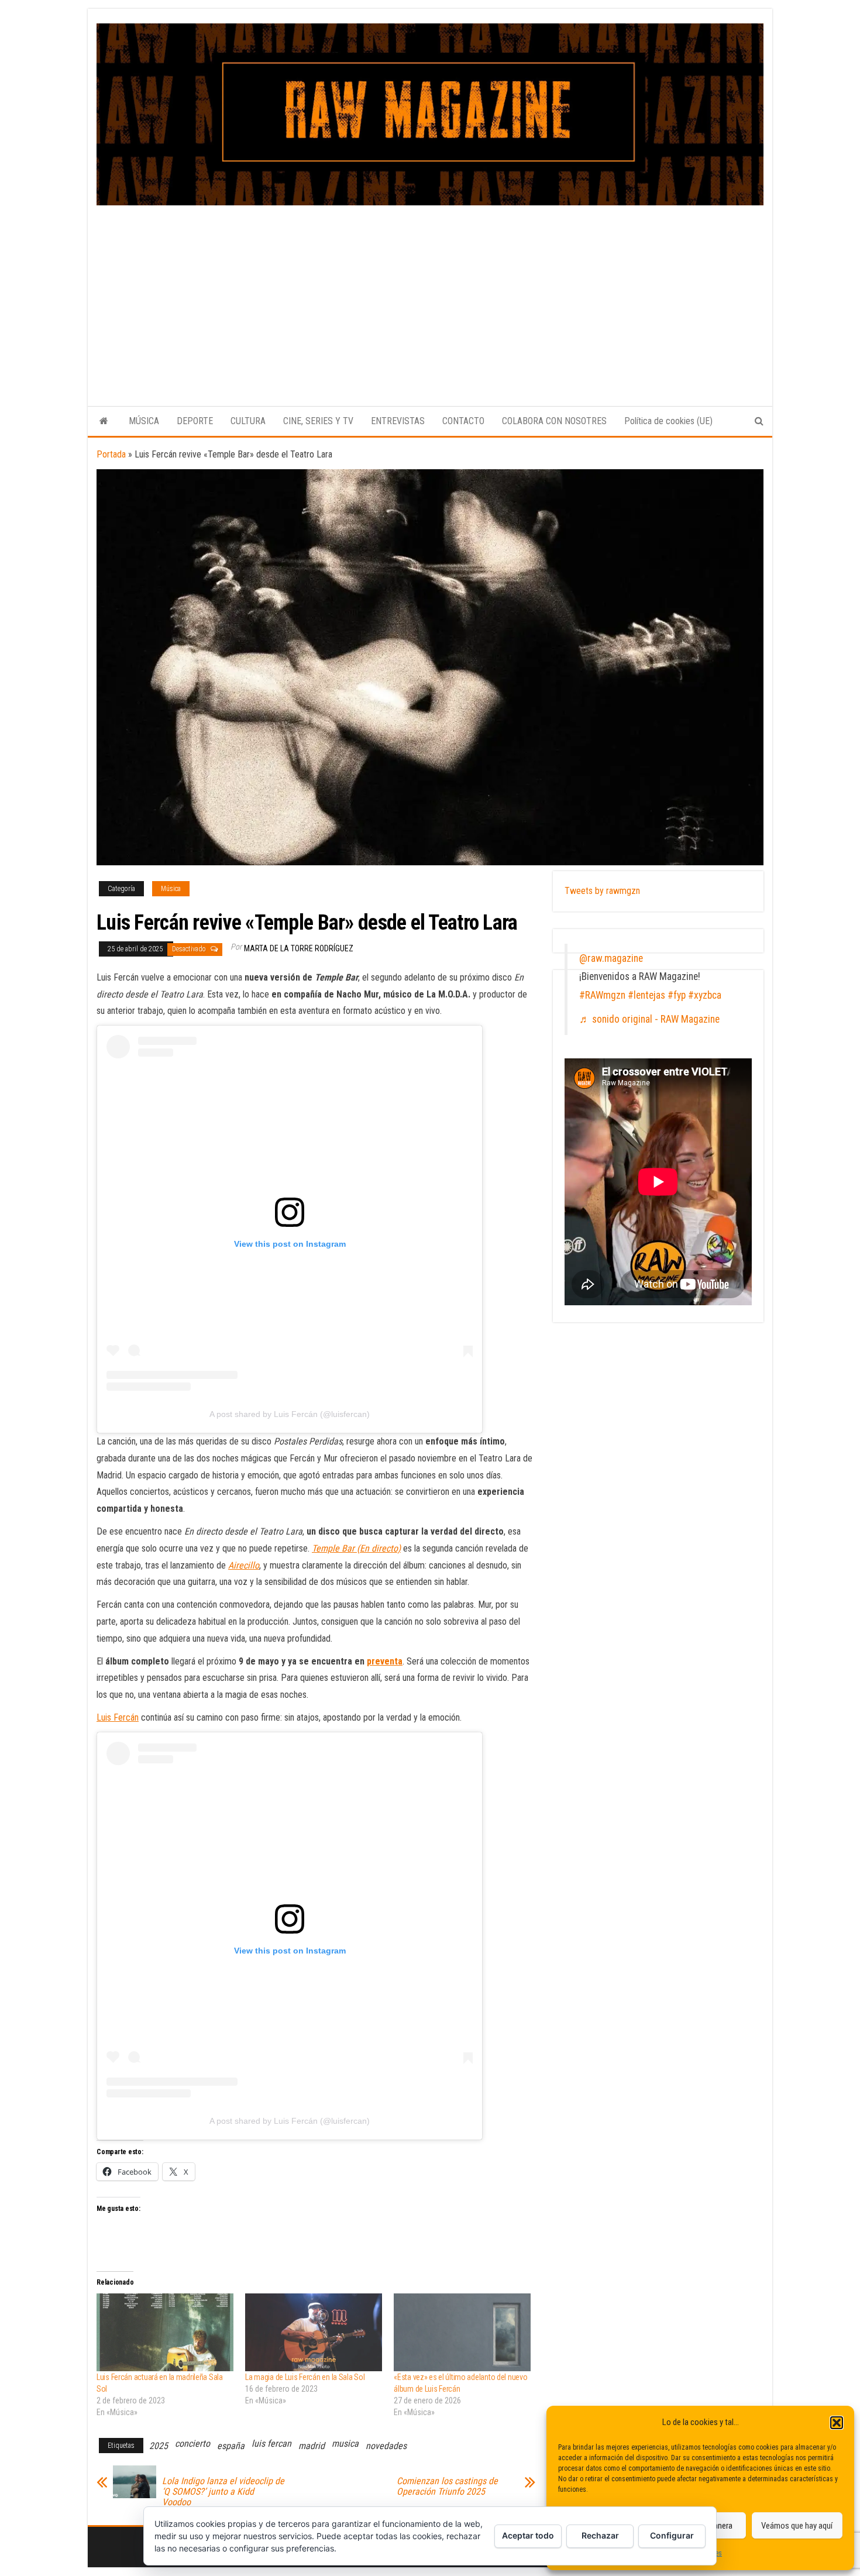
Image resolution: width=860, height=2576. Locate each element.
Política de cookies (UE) (668, 421)
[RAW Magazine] (104, 421)
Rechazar (600, 2535)
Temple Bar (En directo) (356, 1548)
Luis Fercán (118, 1717)
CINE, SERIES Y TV (318, 421)
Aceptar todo (528, 2535)
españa (231, 2446)
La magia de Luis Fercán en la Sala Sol (305, 2377)
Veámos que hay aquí (797, 2526)
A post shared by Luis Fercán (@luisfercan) (290, 1414)
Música (171, 889)
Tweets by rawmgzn (602, 891)
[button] (837, 2423)
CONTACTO (463, 421)
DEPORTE (195, 421)
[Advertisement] (430, 293)
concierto (192, 2443)
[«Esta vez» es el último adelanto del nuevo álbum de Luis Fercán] (462, 2333)
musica (345, 2443)
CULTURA (248, 421)
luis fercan (271, 2443)
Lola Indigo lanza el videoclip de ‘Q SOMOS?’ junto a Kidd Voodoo (223, 2492)
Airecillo (244, 1565)
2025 (159, 2446)
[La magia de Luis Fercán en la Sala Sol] (314, 2333)
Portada (111, 454)
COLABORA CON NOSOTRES (554, 421)
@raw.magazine (611, 958)
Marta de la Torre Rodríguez (299, 948)
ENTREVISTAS (398, 421)
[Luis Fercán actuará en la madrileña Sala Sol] (165, 2333)
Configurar (672, 2535)
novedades (386, 2446)
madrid (312, 2446)
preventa (385, 1661)
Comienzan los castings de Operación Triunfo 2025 (447, 2486)
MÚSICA (144, 421)
